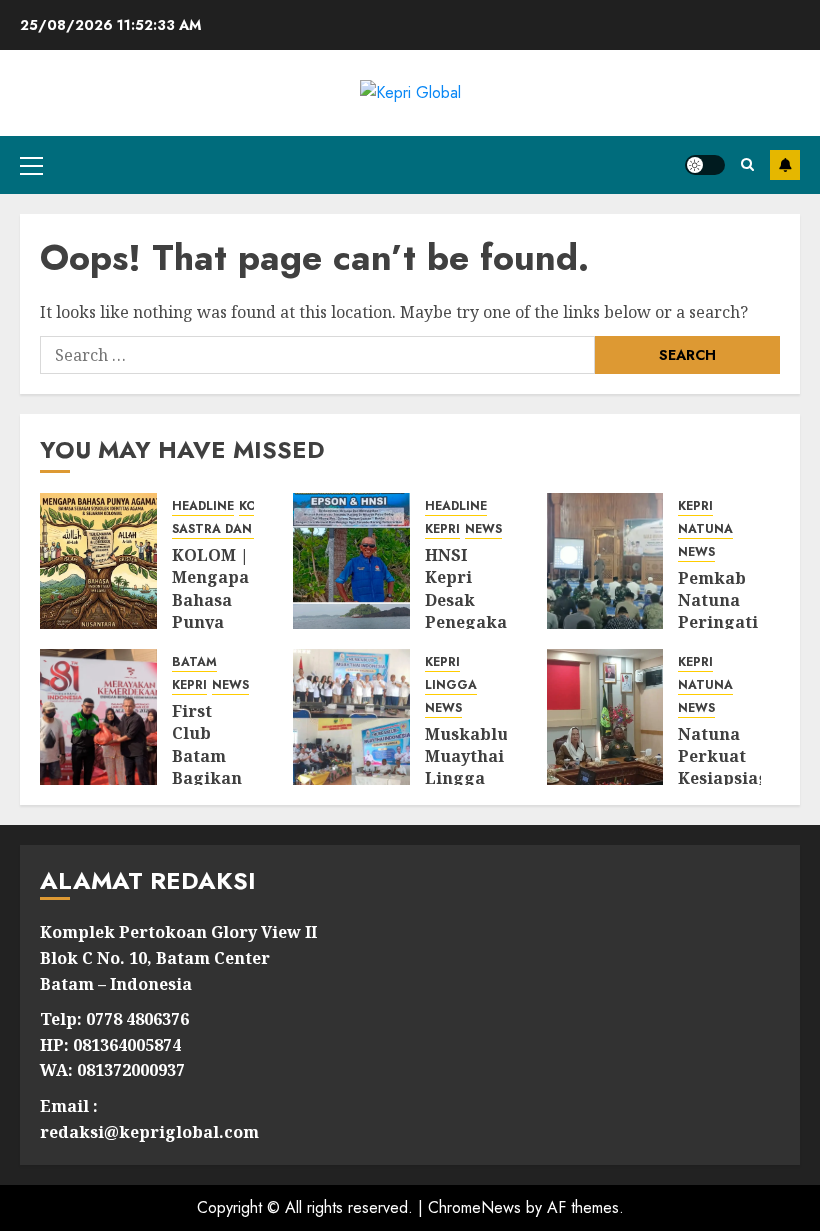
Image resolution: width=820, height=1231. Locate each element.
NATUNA (705, 529)
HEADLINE (203, 506)
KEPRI (442, 529)
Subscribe (785, 165)
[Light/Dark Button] (705, 165)
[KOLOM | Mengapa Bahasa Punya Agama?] (98, 561)
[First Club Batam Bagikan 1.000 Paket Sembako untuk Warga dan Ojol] (98, 717)
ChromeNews (474, 1207)
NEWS (483, 529)
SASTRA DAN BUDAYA (239, 529)
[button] (31, 165)
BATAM (194, 662)
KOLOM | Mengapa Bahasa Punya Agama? (210, 600)
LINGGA (451, 685)
